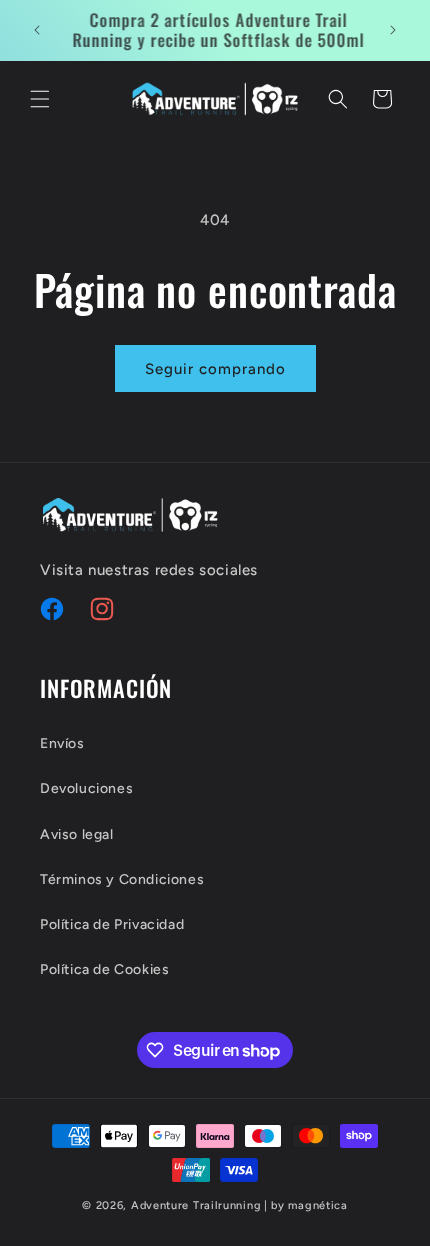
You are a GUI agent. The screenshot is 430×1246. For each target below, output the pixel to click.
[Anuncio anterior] (37, 30)
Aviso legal (77, 834)
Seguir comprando (215, 369)
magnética (317, 1205)
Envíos (62, 743)
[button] (40, 99)
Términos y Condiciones (122, 879)
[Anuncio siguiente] (393, 30)
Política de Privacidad (112, 924)
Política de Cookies (104, 969)
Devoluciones (86, 788)
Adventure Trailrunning (196, 1205)
